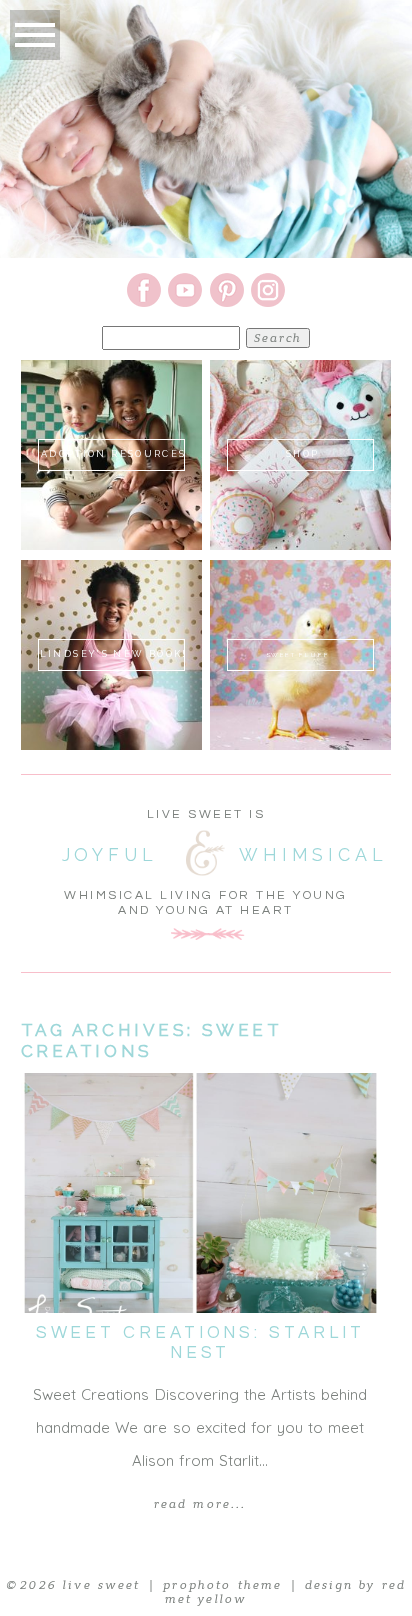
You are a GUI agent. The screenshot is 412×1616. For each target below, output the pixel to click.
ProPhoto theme (222, 1585)
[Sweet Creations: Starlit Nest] (200, 1193)
